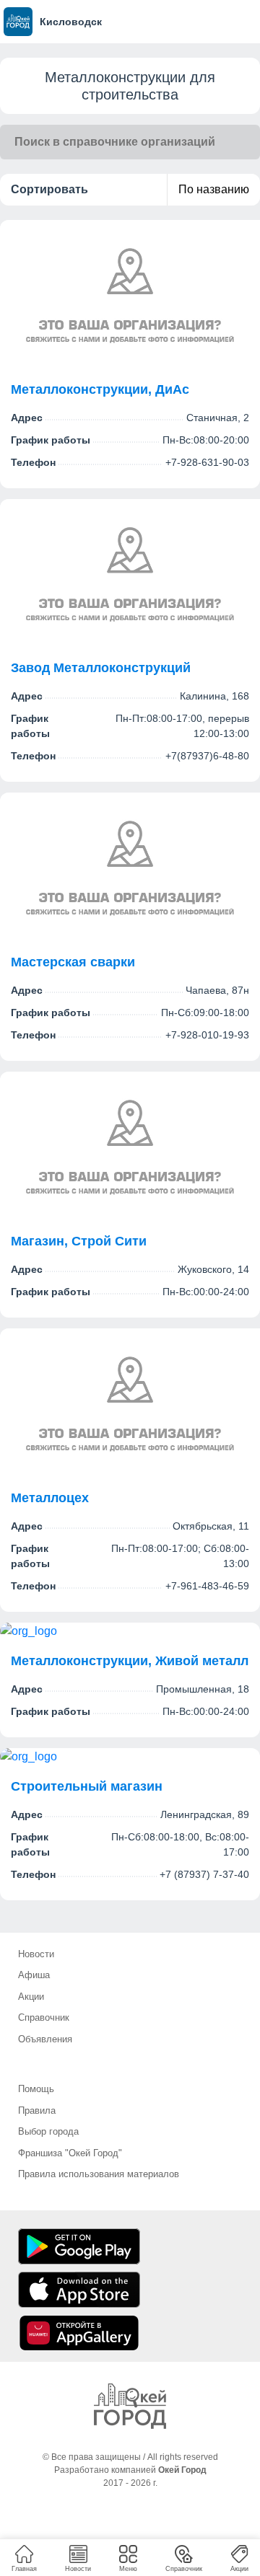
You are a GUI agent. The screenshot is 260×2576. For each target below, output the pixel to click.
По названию (214, 189)
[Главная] (130, 2406)
